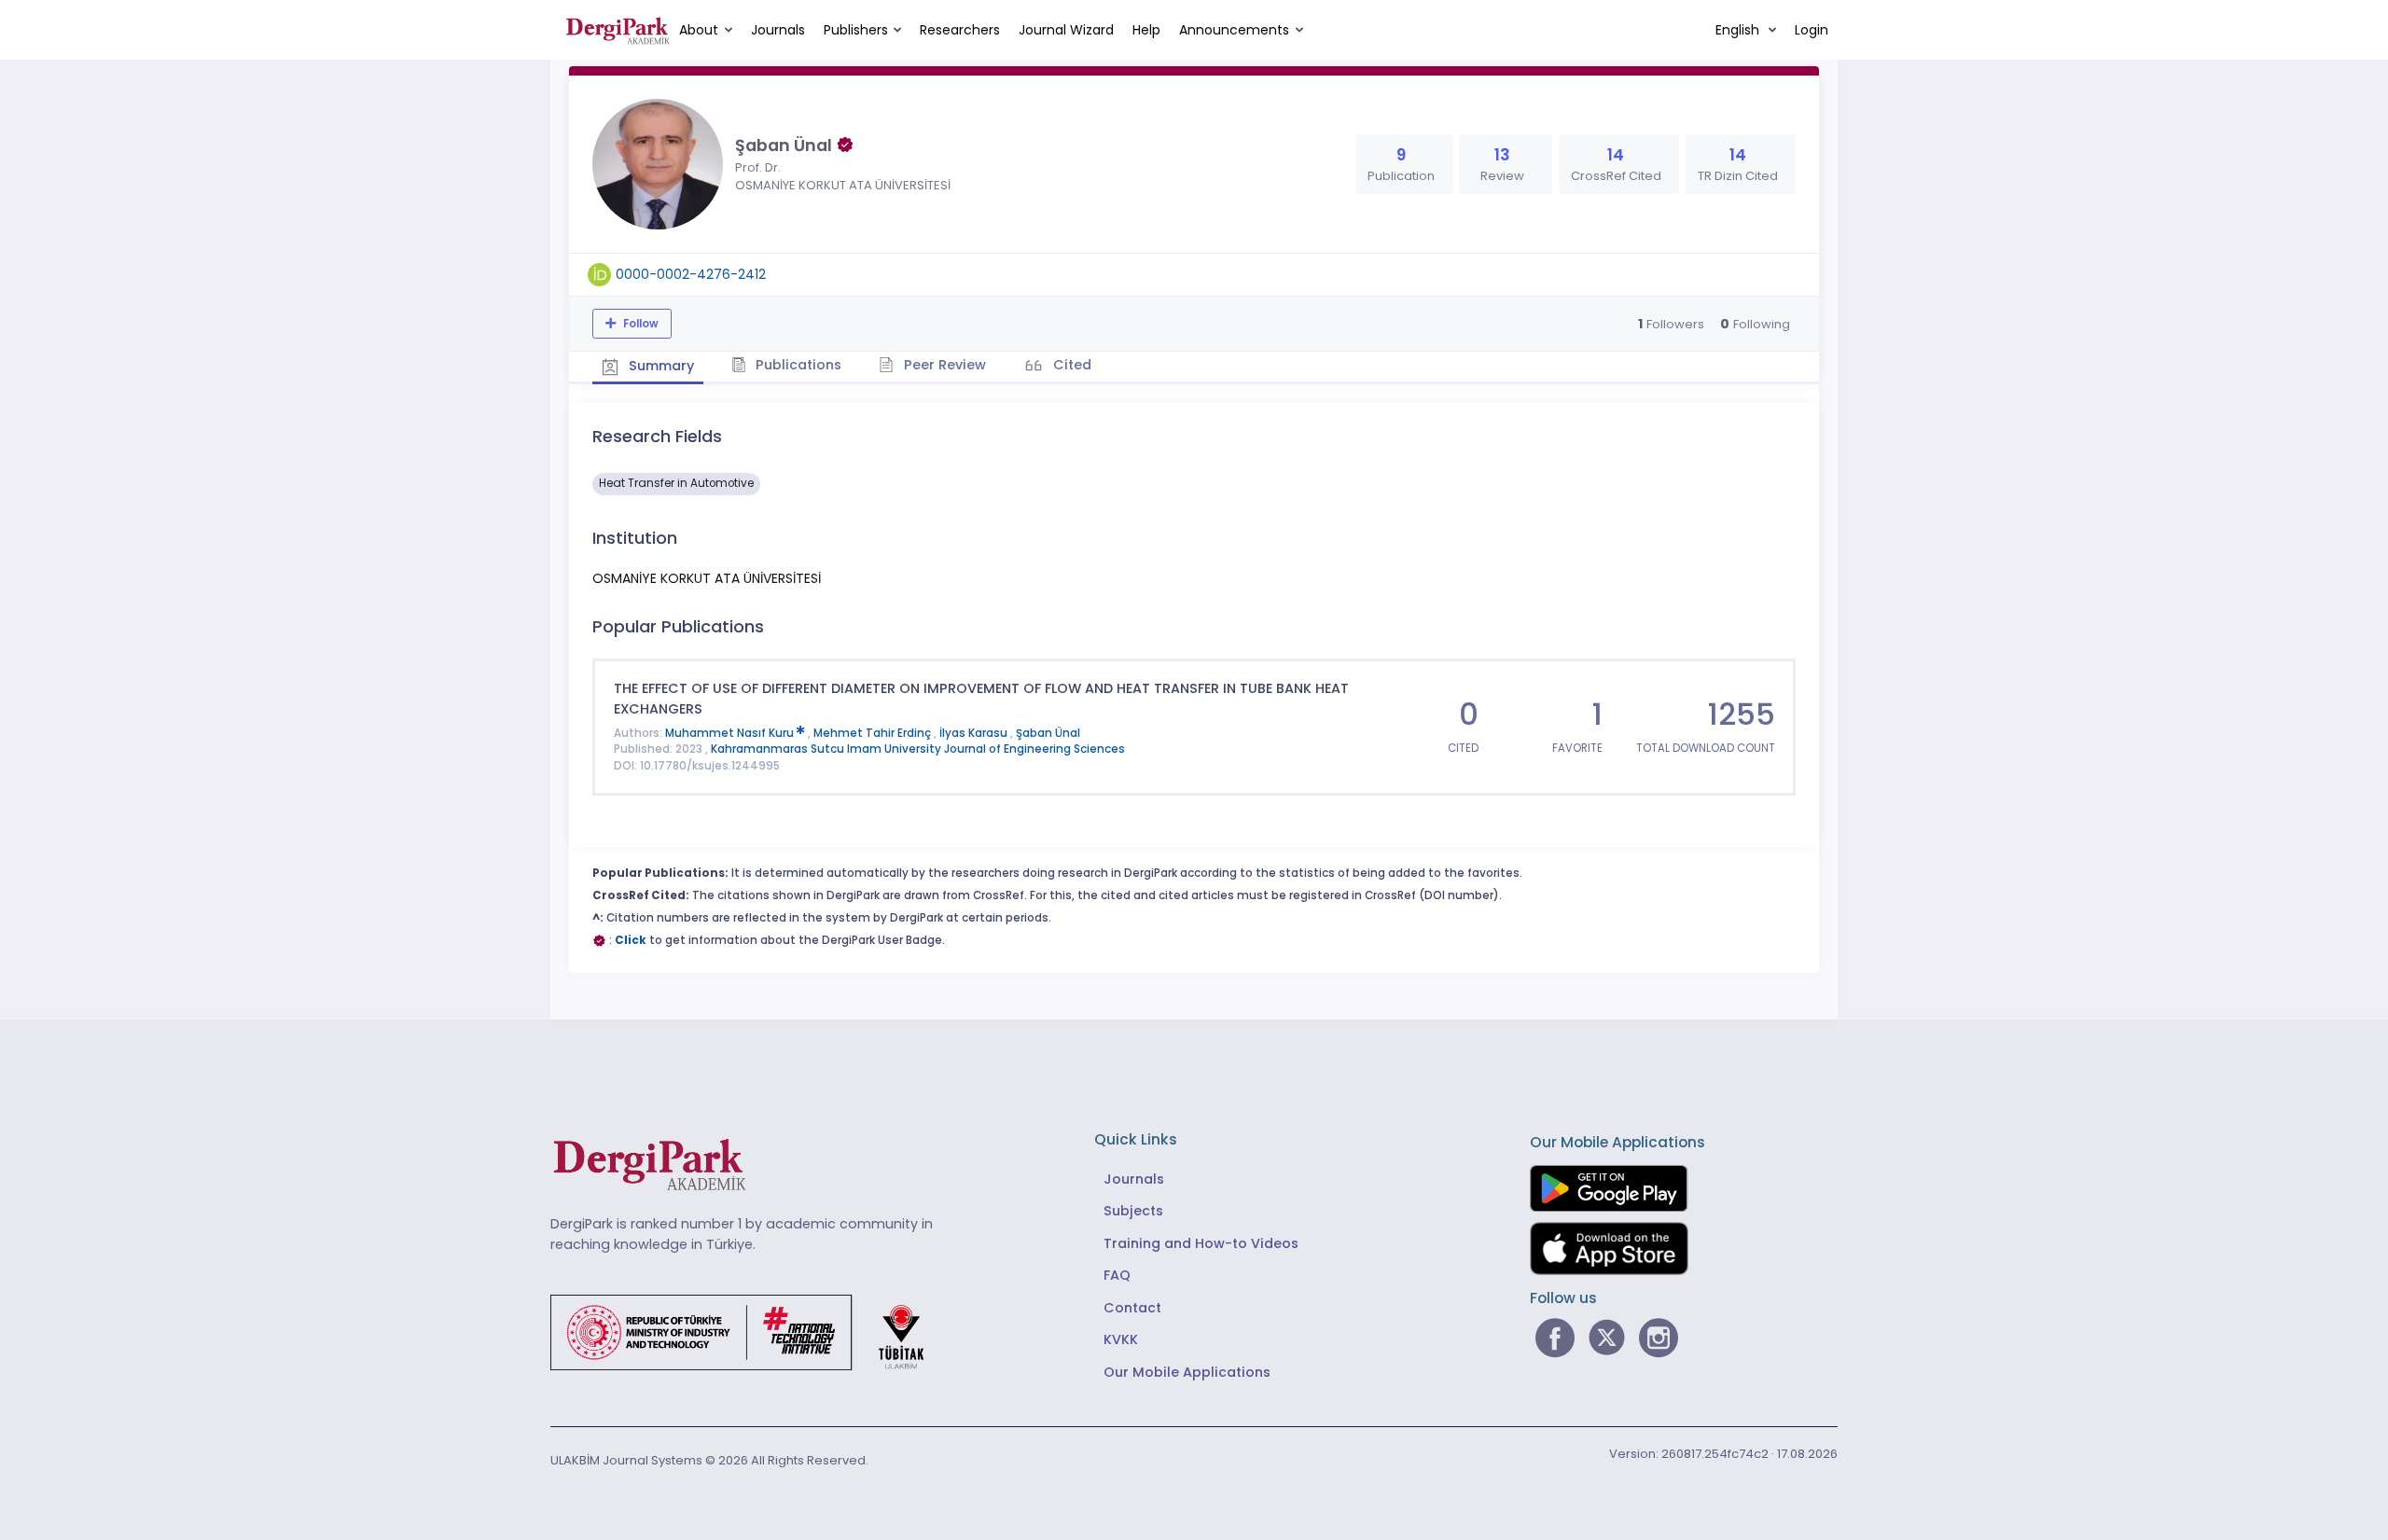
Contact (1132, 1308)
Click (631, 940)
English (1739, 30)
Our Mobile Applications (1187, 1372)
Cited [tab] (1070, 365)
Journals (778, 30)
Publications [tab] (797, 365)
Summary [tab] (659, 366)
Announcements (1234, 30)
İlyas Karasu (975, 733)
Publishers (856, 30)
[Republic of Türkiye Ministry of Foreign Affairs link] (749, 1331)
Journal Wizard (1066, 30)
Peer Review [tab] (943, 365)
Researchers (960, 30)
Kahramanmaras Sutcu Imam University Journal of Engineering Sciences (918, 749)
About (699, 30)
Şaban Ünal (1048, 733)
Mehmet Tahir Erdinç (874, 733)
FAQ (1117, 1275)
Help (1146, 30)
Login (1812, 30)
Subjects (1133, 1211)
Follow (639, 324)
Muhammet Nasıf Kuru (731, 733)
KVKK (1121, 1339)
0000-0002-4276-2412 (691, 274)
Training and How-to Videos (1201, 1243)
